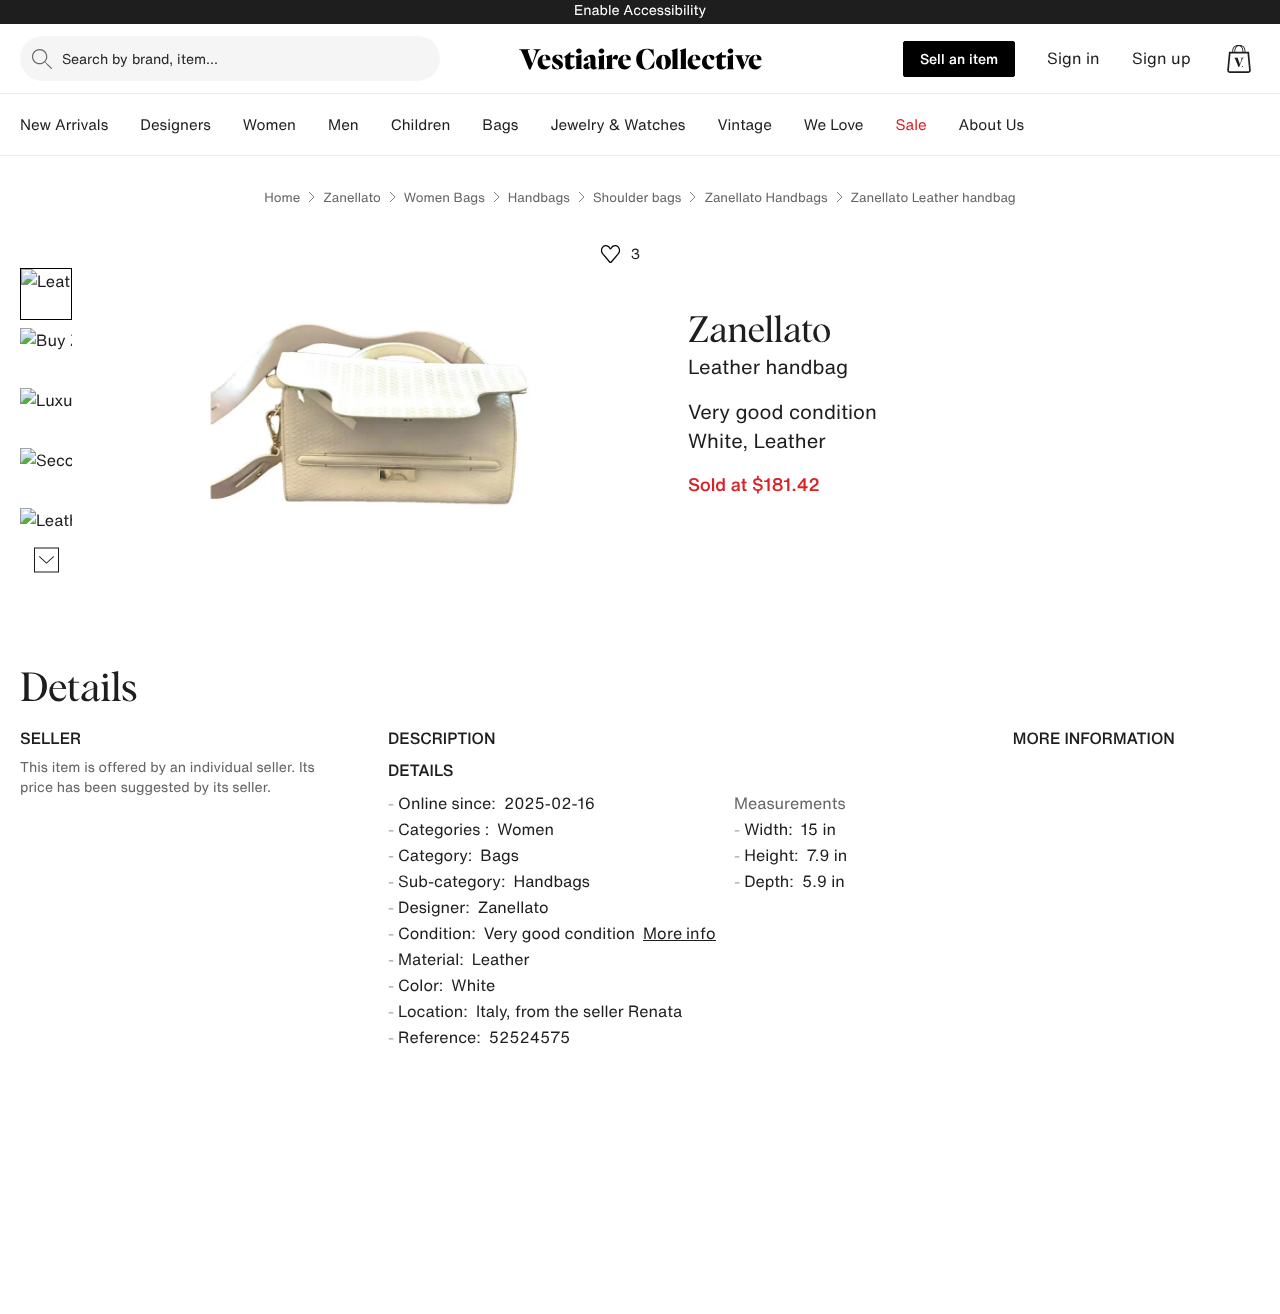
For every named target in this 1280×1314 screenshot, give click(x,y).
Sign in (1073, 58)
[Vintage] (788, 125)
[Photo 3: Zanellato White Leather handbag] (46, 414)
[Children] (466, 125)
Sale (911, 125)
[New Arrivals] (124, 125)
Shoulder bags (637, 197)
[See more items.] (46, 560)
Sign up (1161, 58)
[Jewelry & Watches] (701, 125)
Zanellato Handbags (765, 197)
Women (269, 125)
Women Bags (444, 197)
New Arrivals (64, 125)
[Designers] (227, 125)
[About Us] (1040, 125)
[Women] (312, 125)
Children (421, 125)
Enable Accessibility (640, 10)
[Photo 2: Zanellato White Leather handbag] (46, 354)
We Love (834, 125)
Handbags (539, 197)
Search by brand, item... (140, 58)
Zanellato (352, 197)
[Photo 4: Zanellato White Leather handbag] (46, 474)
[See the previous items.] (46, 268)
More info (679, 933)
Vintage (744, 125)
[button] (1239, 59)
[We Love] (880, 125)
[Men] (375, 125)
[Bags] (534, 125)
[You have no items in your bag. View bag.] (1239, 59)
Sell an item (959, 58)
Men (343, 125)
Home (282, 197)
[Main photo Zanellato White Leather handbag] (46, 294)
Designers (175, 125)
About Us (991, 125)
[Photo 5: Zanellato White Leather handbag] (46, 534)
